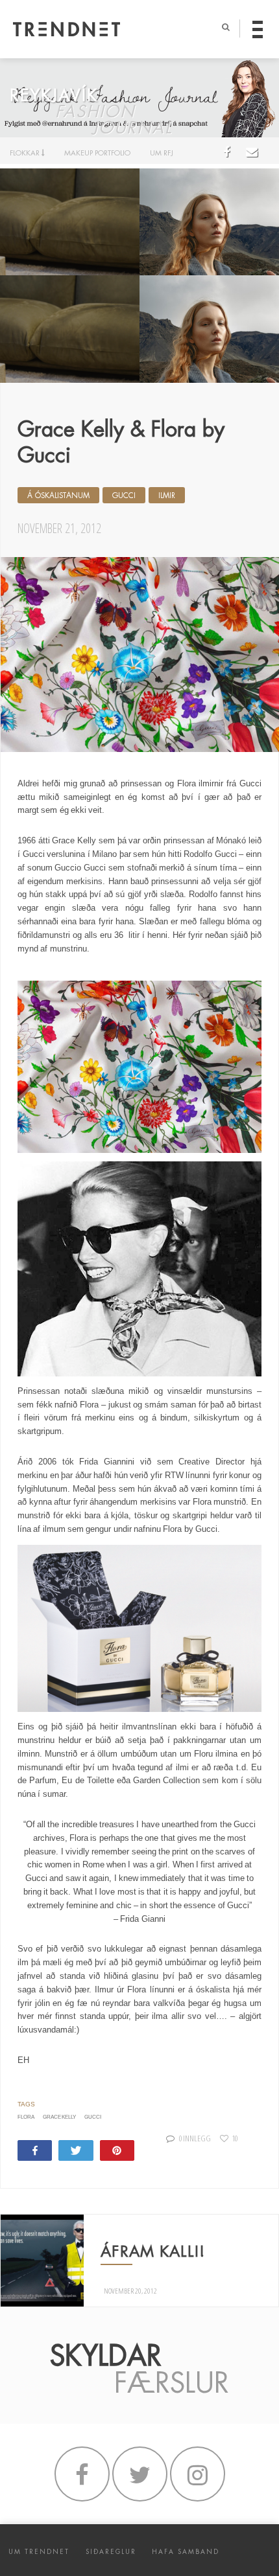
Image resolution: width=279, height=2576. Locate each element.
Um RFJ (162, 153)
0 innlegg (195, 2138)
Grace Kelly (59, 2117)
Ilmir (167, 496)
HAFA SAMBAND (186, 2552)
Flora (26, 2117)
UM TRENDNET (39, 2552)
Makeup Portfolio (97, 153)
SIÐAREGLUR (111, 2552)
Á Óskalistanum (58, 496)
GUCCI (124, 496)
